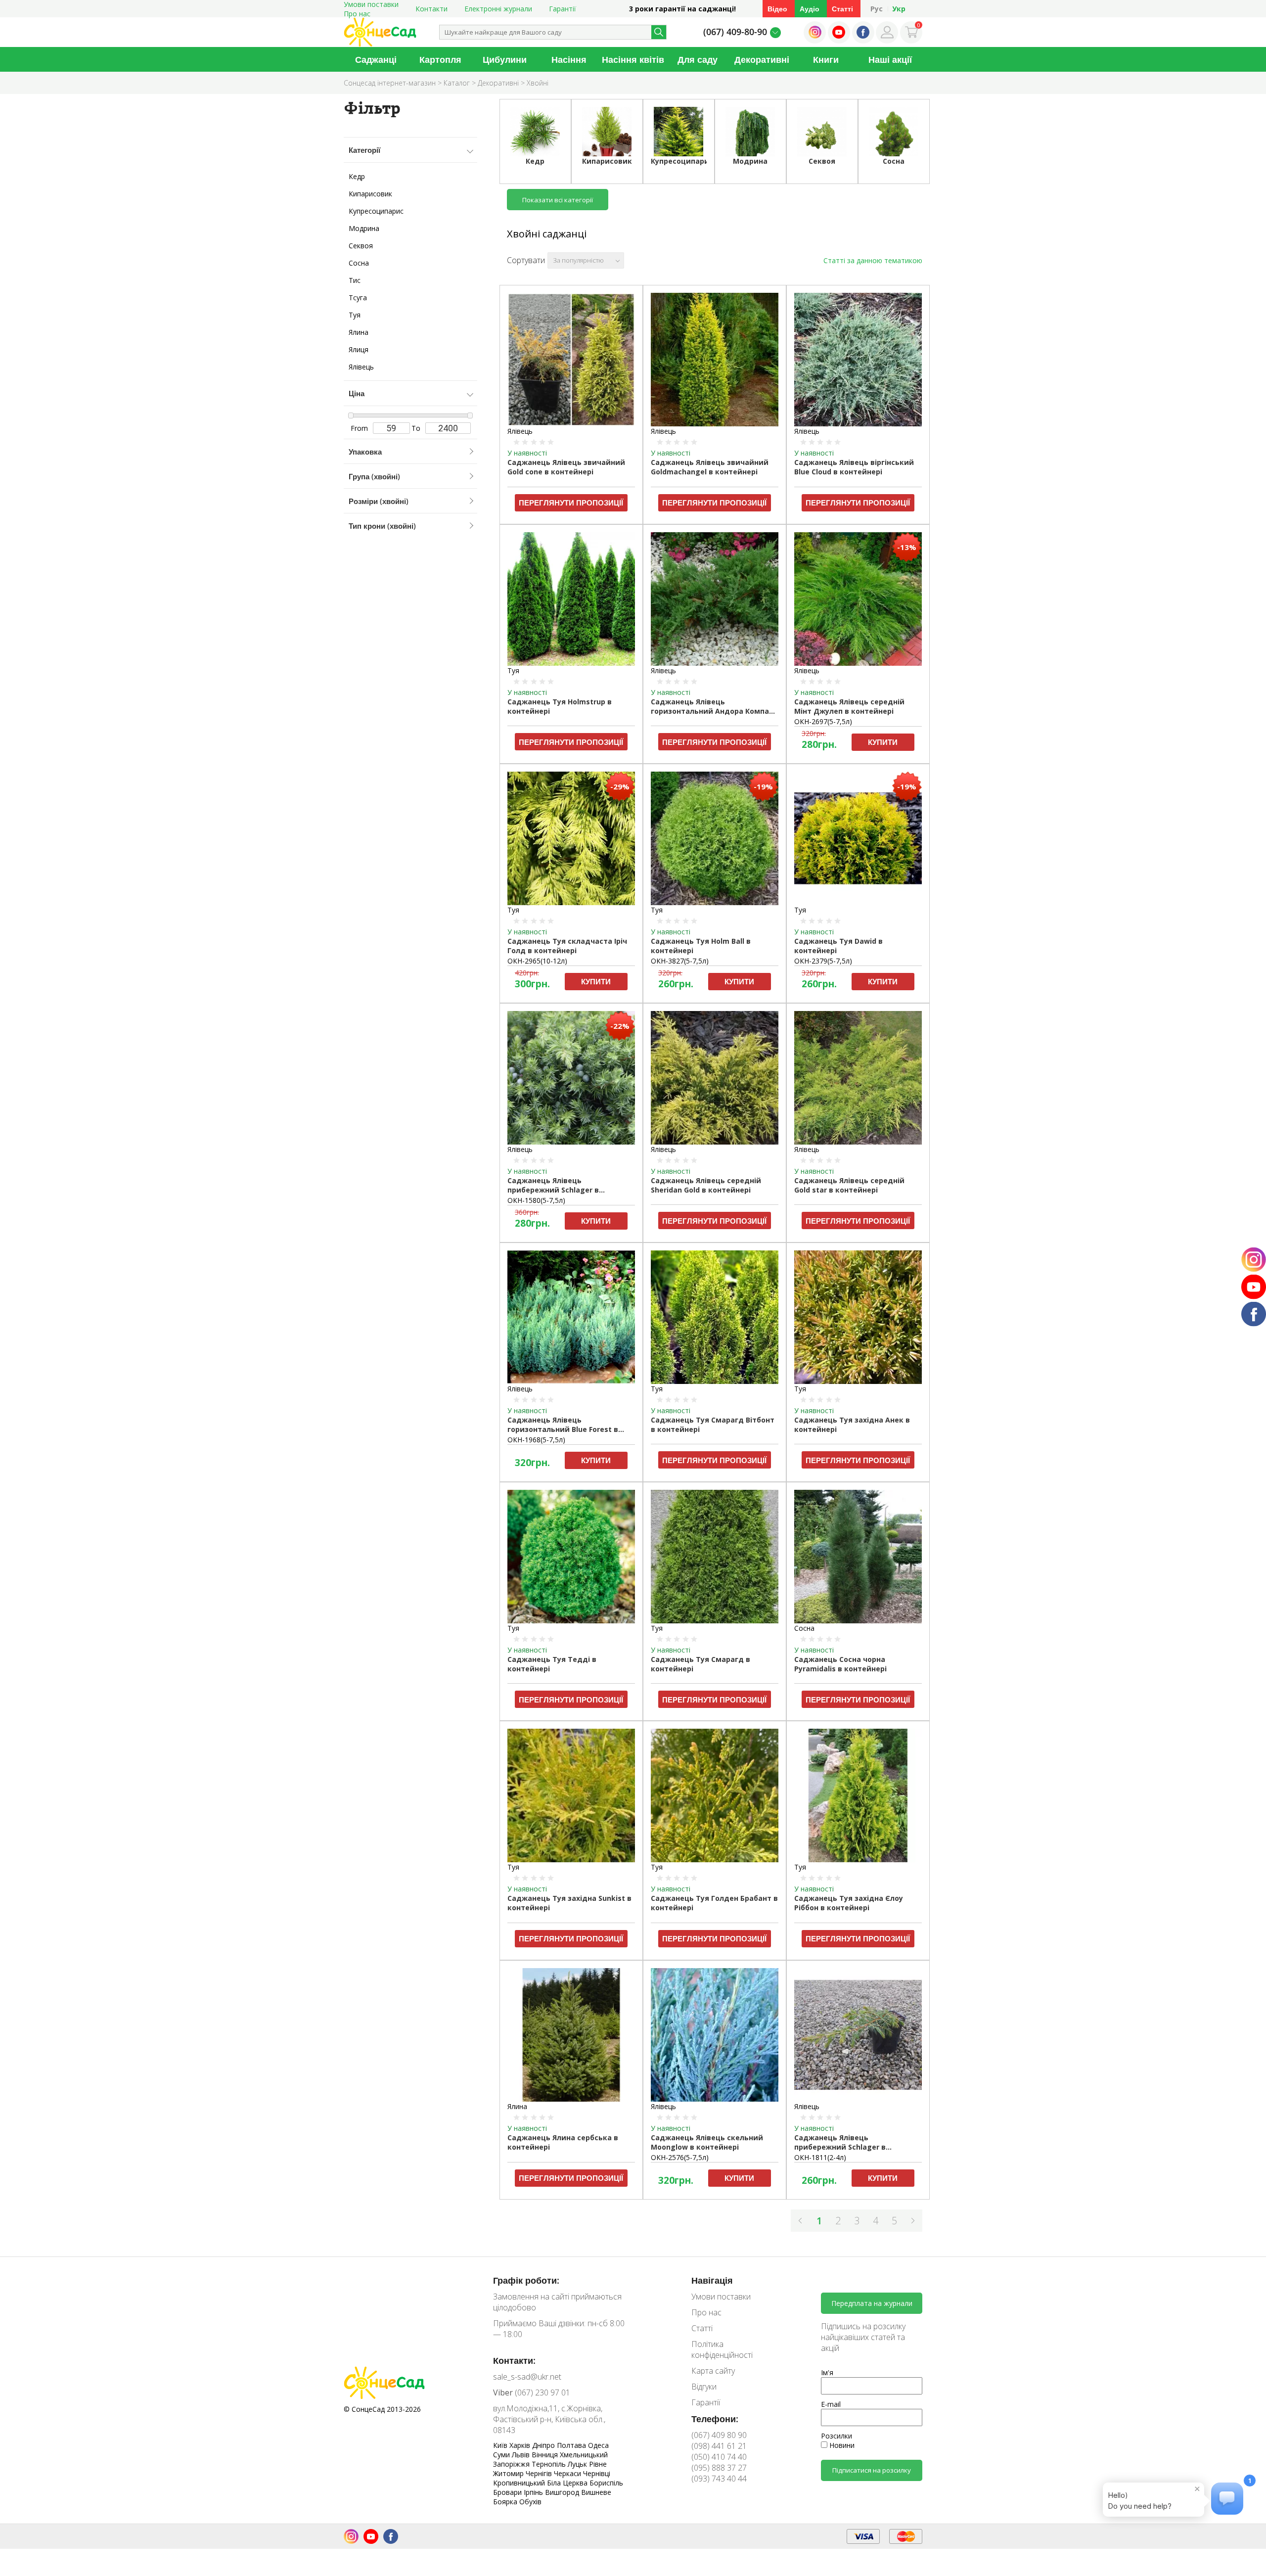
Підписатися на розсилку (872, 2470)
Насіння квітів (633, 59)
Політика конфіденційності (722, 2349)
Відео (777, 9)
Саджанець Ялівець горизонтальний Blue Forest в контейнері (563, 1425)
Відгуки (704, 2387)
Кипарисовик (370, 194)
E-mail (831, 2404)
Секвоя (361, 246)
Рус (877, 9)
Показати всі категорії (558, 200)
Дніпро (544, 2445)
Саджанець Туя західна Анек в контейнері (852, 1425)
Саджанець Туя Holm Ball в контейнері (701, 946)
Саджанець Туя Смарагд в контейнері (701, 1664)
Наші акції (890, 59)
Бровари (508, 2492)
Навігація (712, 2280)
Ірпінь (534, 2492)
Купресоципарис (376, 211)
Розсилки (836, 2436)
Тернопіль (550, 2464)
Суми (502, 2455)
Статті (842, 9)
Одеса (598, 2445)
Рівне (598, 2464)
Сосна (359, 263)
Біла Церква (568, 2483)
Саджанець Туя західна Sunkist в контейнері (569, 1903)
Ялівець (361, 367)
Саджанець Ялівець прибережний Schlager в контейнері (553, 1186)
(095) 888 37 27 (719, 2468)
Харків (521, 2445)
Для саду (698, 59)
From (359, 428)
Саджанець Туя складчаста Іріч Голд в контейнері (567, 946)
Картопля (440, 59)
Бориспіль (606, 2483)
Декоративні (762, 59)
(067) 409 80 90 (719, 2435)
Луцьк (578, 2464)
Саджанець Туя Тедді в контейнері (552, 1664)
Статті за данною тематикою (873, 260)
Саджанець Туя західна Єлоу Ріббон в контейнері (849, 1903)
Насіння (569, 59)
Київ (501, 2445)
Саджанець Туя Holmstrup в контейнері (560, 706)
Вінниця (546, 2455)
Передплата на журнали (872, 2303)
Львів (522, 2455)
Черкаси (568, 2473)
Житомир (509, 2473)
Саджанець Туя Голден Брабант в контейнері (714, 1903)
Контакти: (514, 2360)
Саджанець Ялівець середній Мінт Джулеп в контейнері (849, 706)
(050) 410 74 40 (719, 2457)
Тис (355, 280)
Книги (826, 59)
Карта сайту (713, 2371)
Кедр (357, 176)
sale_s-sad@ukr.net (527, 2377)
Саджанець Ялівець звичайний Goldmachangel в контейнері (710, 467)
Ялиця (359, 349)
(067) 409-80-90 (735, 32)
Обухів (530, 2502)
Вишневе (596, 2492)
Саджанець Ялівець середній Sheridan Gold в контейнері (706, 1185)
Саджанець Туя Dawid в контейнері (838, 946)
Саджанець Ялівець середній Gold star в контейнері (849, 1185)
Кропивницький (520, 2483)
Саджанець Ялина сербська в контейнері (563, 2142)
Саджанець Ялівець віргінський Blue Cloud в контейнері (854, 467)
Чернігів (540, 2473)
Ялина (359, 332)
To (416, 428)
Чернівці (597, 2473)
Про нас (357, 14)
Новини (841, 2445)
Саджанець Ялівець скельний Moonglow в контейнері (707, 2142)
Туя (355, 315)
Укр (899, 9)
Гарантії (563, 9)
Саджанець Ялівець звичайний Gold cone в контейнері (566, 467)
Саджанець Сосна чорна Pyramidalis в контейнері (840, 1664)
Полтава (572, 2445)
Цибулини (505, 59)
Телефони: (715, 2419)
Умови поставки (721, 2297)
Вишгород (563, 2492)
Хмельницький (584, 2455)
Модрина (364, 228)
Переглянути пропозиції (571, 503)
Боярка (506, 2502)
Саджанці (376, 59)
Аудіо (810, 9)
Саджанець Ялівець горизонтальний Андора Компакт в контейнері (714, 707)
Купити (883, 742)
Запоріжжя (512, 2464)
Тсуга (358, 298)
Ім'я (827, 2372)
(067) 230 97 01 (532, 2392)
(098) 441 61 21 (719, 2446)
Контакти (431, 9)
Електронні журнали (498, 9)
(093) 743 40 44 (719, 2479)
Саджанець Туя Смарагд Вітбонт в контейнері (713, 1425)
